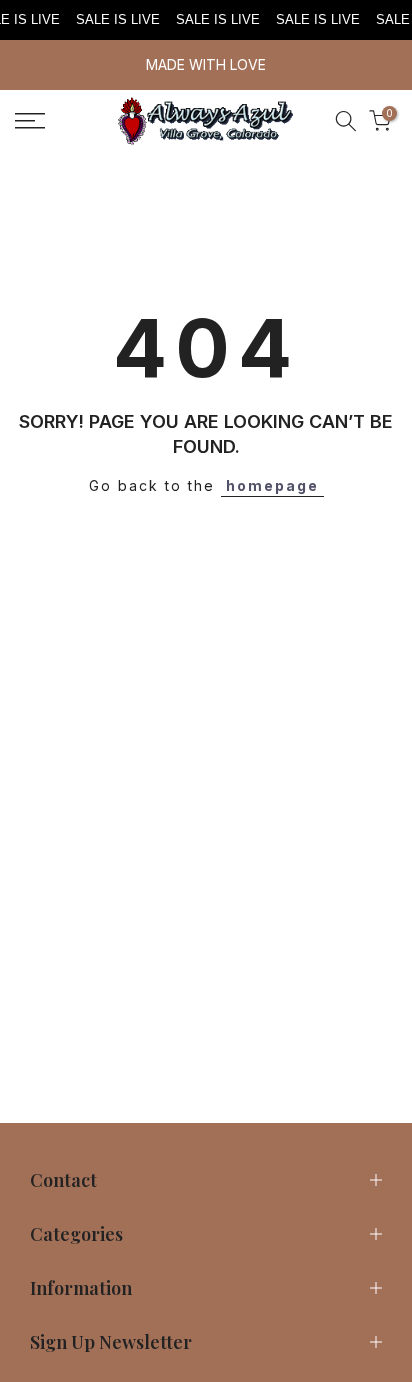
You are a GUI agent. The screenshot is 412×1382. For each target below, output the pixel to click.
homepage (272, 485)
